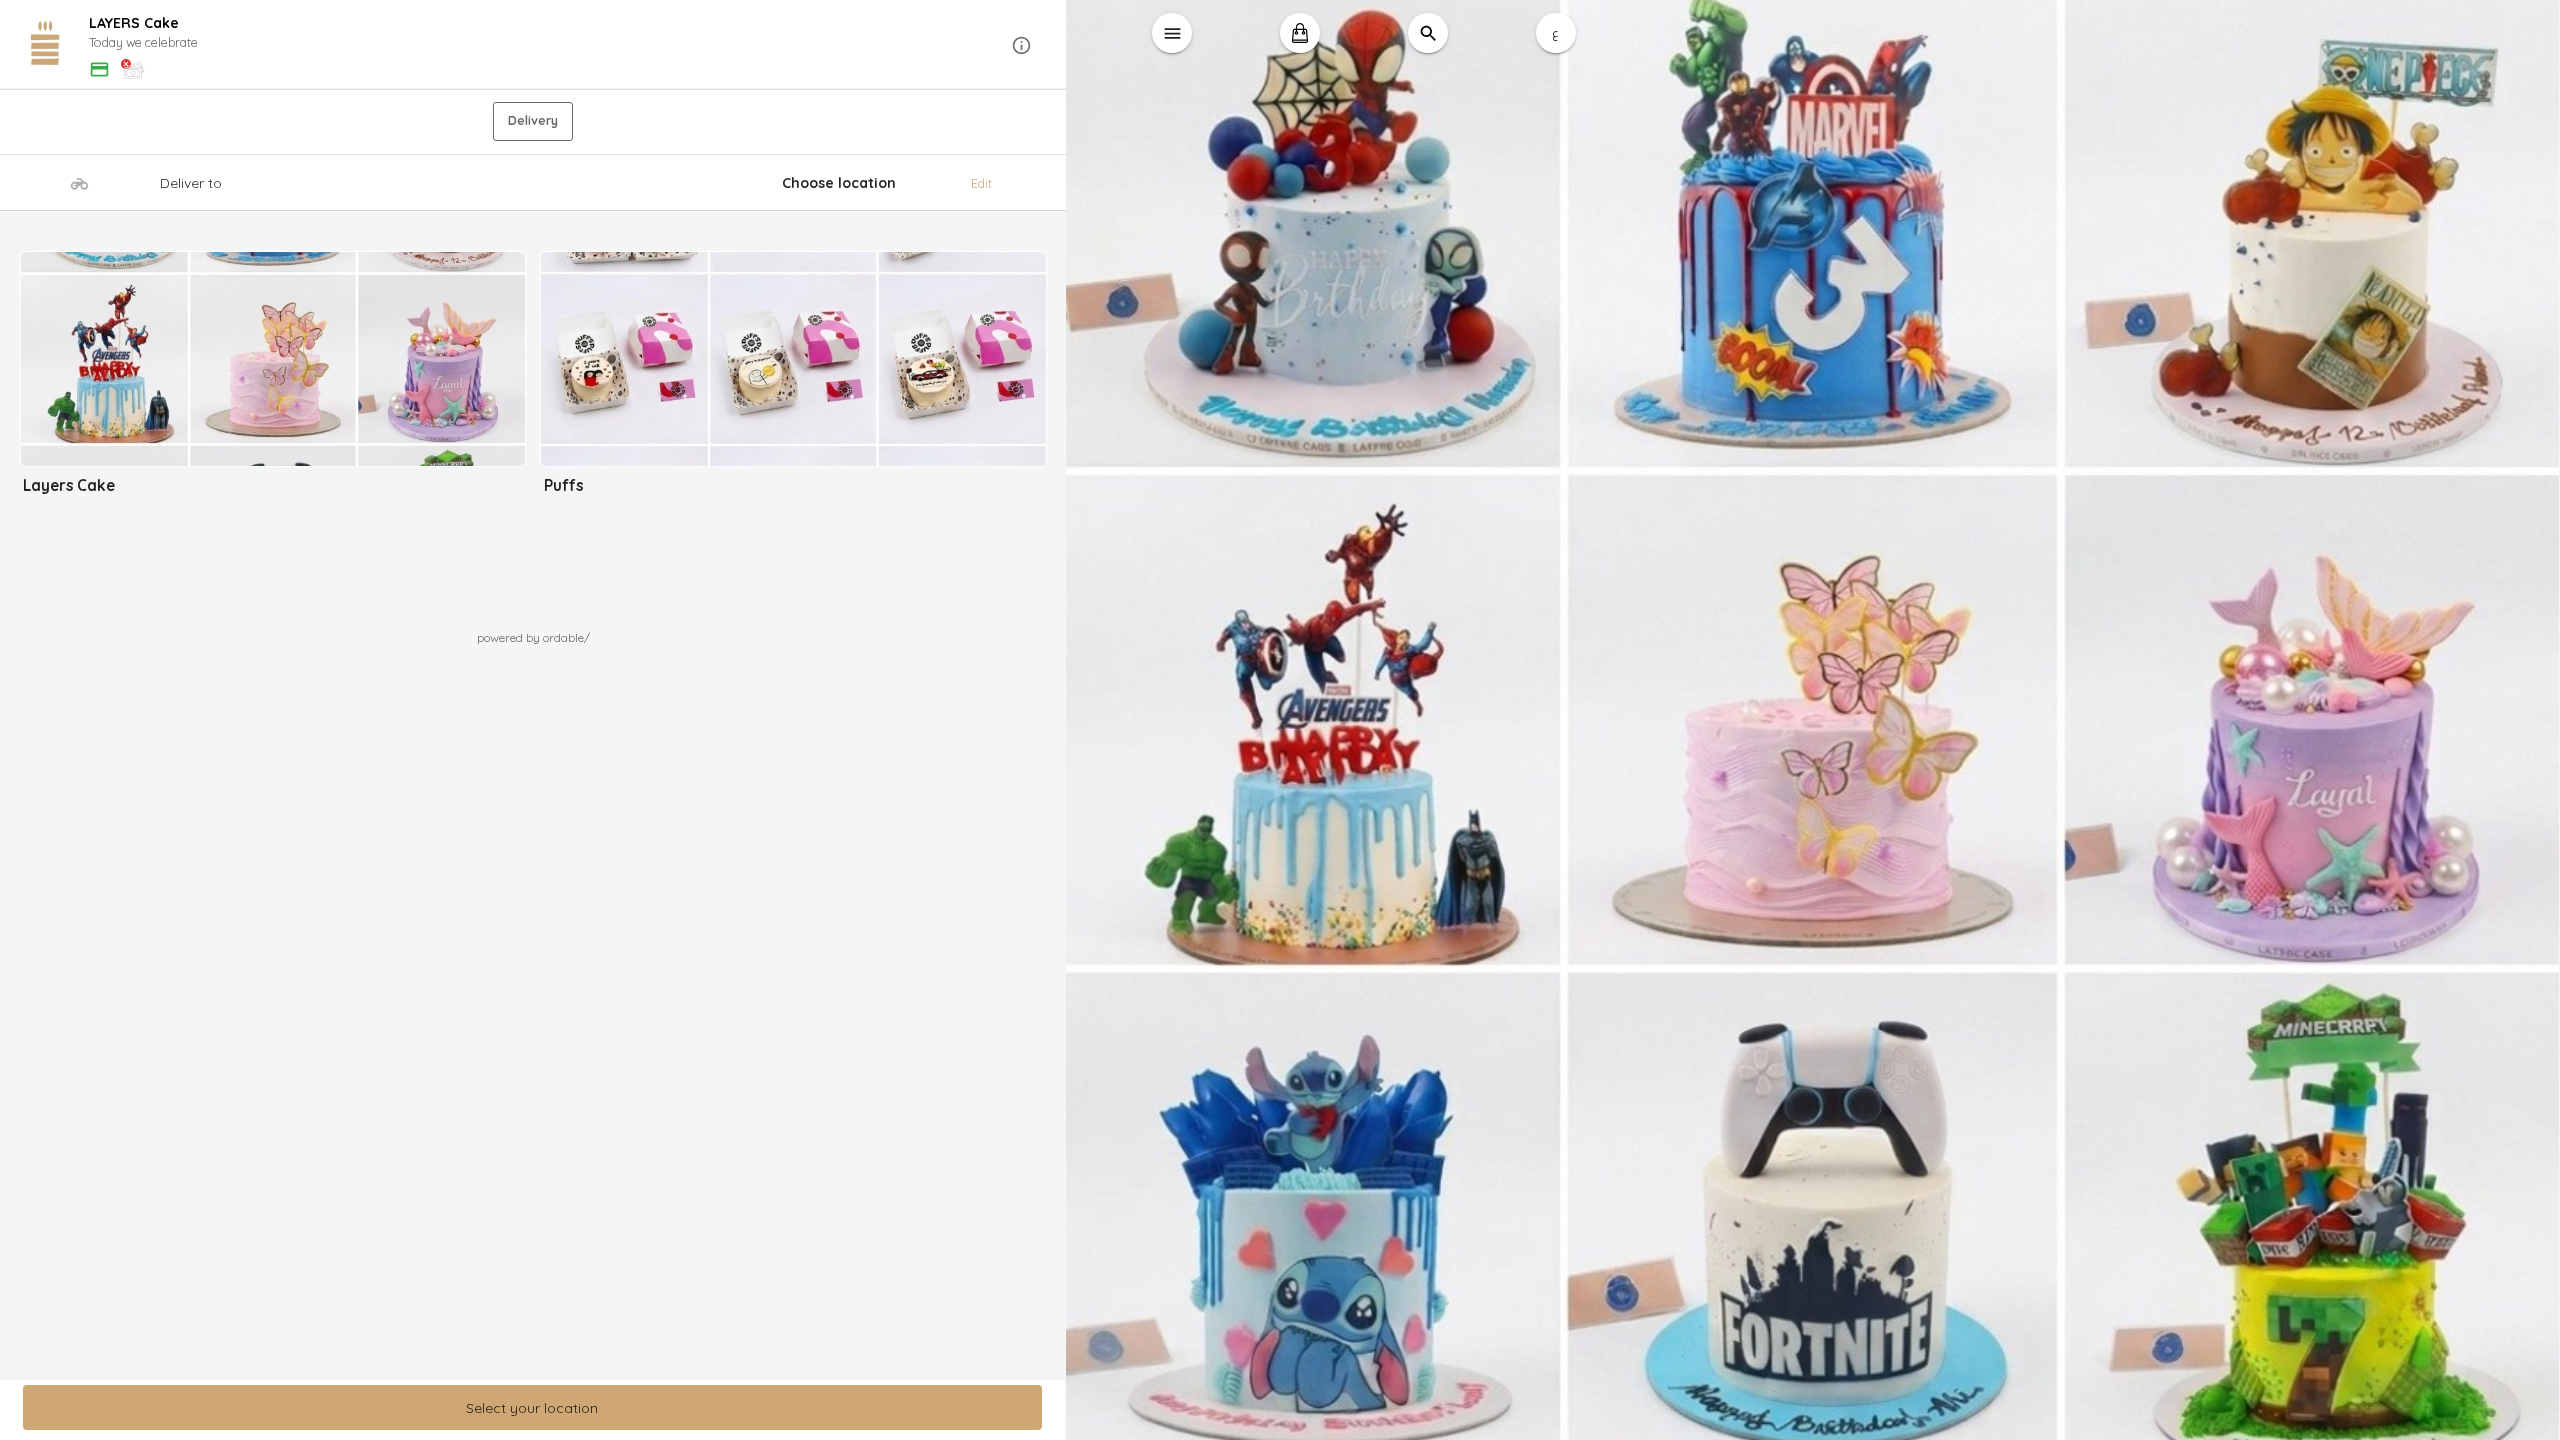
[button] (533, 45)
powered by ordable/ (533, 637)
